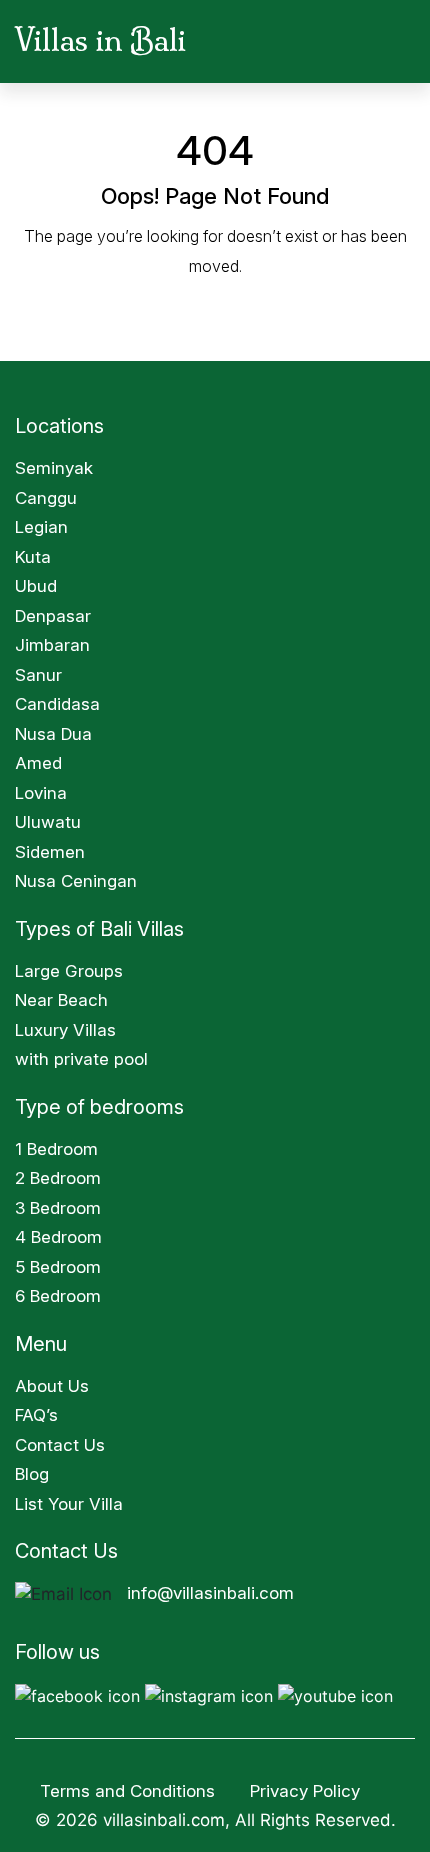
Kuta (33, 557)
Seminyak (54, 468)
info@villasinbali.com (210, 1593)
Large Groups (69, 971)
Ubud (36, 586)
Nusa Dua (53, 734)
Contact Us (60, 1445)
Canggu (46, 498)
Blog (32, 1474)
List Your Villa (69, 1504)
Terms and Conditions (127, 1791)
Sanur (38, 675)
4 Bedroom (58, 1237)
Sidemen (50, 852)
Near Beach (61, 1000)
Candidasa (57, 704)
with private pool (81, 1059)
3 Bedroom (58, 1208)
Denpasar (53, 616)
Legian (41, 527)
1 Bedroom (56, 1149)
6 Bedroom (58, 1296)
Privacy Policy (307, 1791)
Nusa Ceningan (76, 881)
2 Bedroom (58, 1178)
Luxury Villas (65, 1030)
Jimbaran (52, 645)
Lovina (41, 793)
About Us (52, 1386)
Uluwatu (48, 822)
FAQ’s (36, 1415)
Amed (38, 763)
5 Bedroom (58, 1267)
